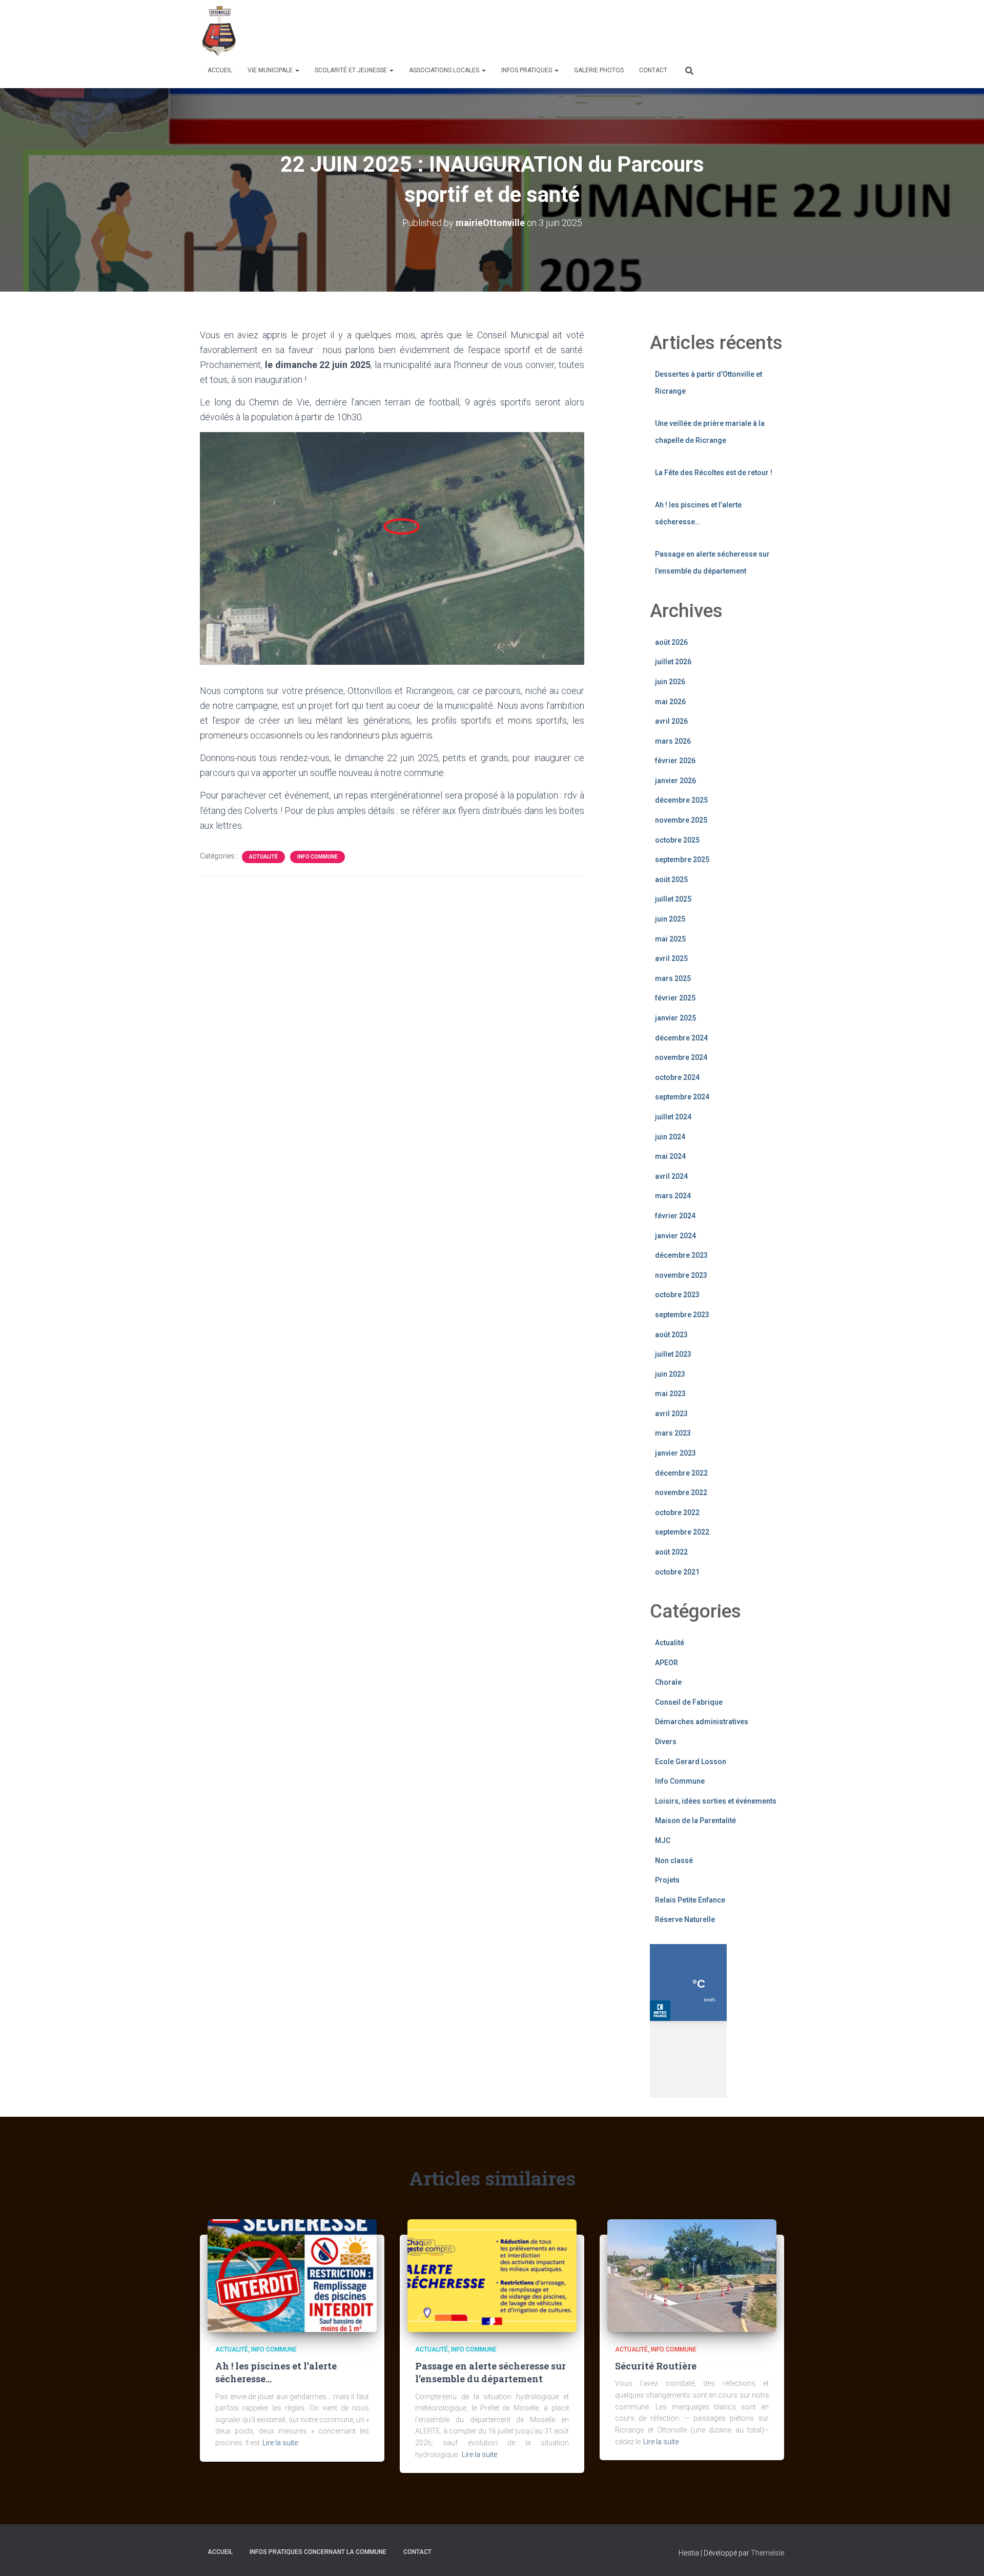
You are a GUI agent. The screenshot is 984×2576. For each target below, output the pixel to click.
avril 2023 (671, 1414)
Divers (666, 1742)
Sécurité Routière (656, 2366)
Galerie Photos (599, 70)
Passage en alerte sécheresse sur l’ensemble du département (490, 2372)
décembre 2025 (681, 800)
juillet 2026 (673, 662)
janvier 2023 (675, 1453)
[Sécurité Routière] (692, 2275)
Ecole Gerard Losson (691, 1762)
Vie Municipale (271, 70)
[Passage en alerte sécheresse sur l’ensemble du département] (492, 2275)
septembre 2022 (682, 1532)
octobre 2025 (677, 840)
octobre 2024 (677, 1077)
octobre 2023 (677, 1295)
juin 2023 (670, 1374)
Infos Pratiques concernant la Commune (318, 2552)
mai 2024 (670, 1156)
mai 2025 (670, 939)
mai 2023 (670, 1394)
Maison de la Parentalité (695, 1821)
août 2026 (671, 642)
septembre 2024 (682, 1097)
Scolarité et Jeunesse (352, 70)
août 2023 (671, 1335)
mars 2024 (673, 1196)
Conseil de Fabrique (689, 1702)
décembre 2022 (681, 1473)
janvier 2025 (675, 1018)
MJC (663, 1841)
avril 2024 (671, 1176)
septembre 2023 (682, 1315)
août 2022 (671, 1552)
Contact (653, 70)
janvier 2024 (675, 1236)
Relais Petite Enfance (690, 1900)
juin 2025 (670, 919)
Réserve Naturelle (685, 1919)
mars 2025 (673, 978)
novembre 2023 (681, 1275)
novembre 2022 (681, 1493)
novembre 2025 (681, 820)
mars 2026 (673, 741)
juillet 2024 (673, 1117)
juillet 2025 (673, 899)
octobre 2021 (677, 1572)
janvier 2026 (675, 781)
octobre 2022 (677, 1512)
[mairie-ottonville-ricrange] (221, 31)
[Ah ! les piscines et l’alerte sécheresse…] (292, 2275)
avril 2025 (671, 958)
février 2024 (675, 1216)
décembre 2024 (681, 1038)
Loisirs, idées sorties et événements (716, 1801)
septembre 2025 (682, 860)
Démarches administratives (702, 1722)
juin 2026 (670, 682)
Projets (667, 1880)
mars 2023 (673, 1433)
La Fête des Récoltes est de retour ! (714, 473)
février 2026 (675, 761)
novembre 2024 (681, 1057)
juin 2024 (670, 1137)
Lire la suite (280, 2443)
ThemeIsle (767, 2553)
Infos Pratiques (527, 70)
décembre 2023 (681, 1255)
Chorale (668, 1682)
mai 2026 (670, 702)
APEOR (667, 1663)
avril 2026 (671, 721)
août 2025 (671, 880)
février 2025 (675, 998)
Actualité (263, 857)
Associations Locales (445, 70)
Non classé (674, 1861)
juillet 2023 (673, 1354)
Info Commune (317, 857)
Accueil (220, 70)
